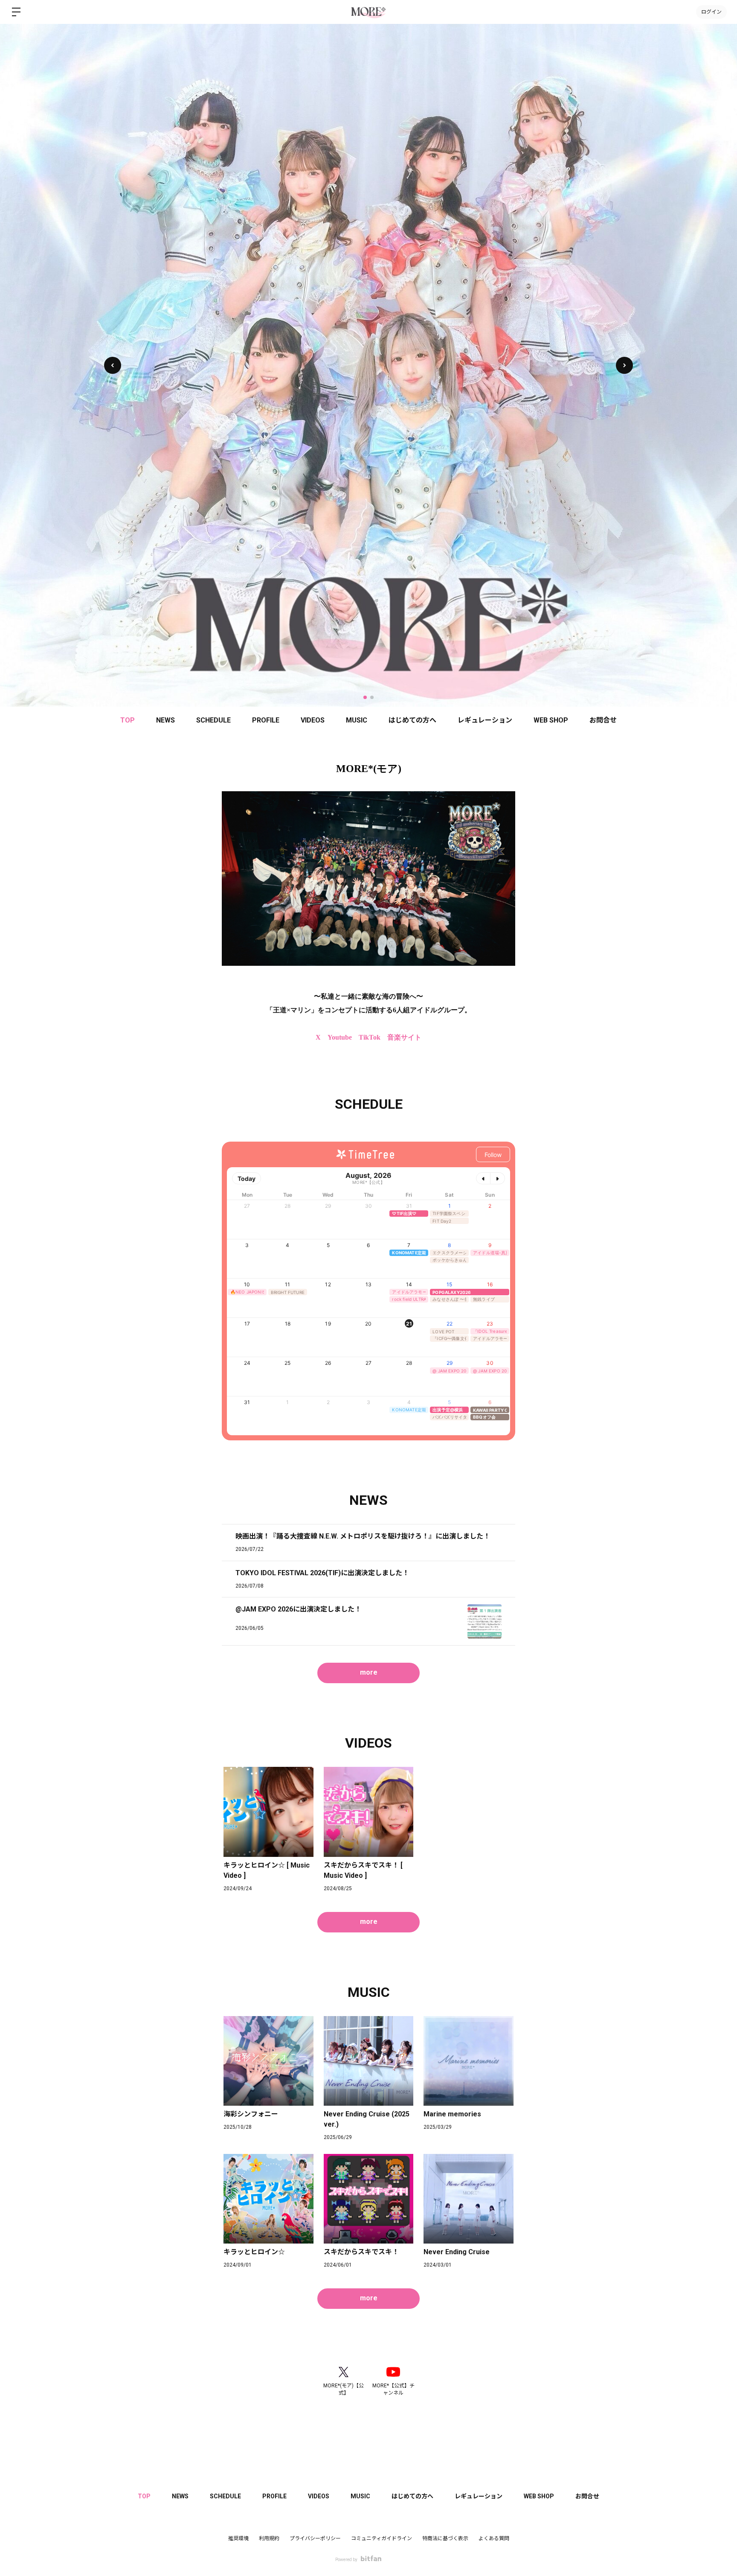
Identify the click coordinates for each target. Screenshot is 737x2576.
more (369, 1672)
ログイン (711, 12)
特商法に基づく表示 (445, 2538)
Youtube (340, 1037)
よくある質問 (494, 2538)
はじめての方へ (412, 720)
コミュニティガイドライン (382, 2538)
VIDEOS (313, 720)
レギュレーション (485, 720)
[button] (624, 365)
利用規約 (269, 2538)
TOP (128, 720)
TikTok (370, 1037)
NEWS (165, 720)
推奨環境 (238, 2538)
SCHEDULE (213, 720)
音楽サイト (404, 1037)
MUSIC (357, 720)
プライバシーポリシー (315, 2538)
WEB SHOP (551, 720)
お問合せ (603, 720)
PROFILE (266, 720)
